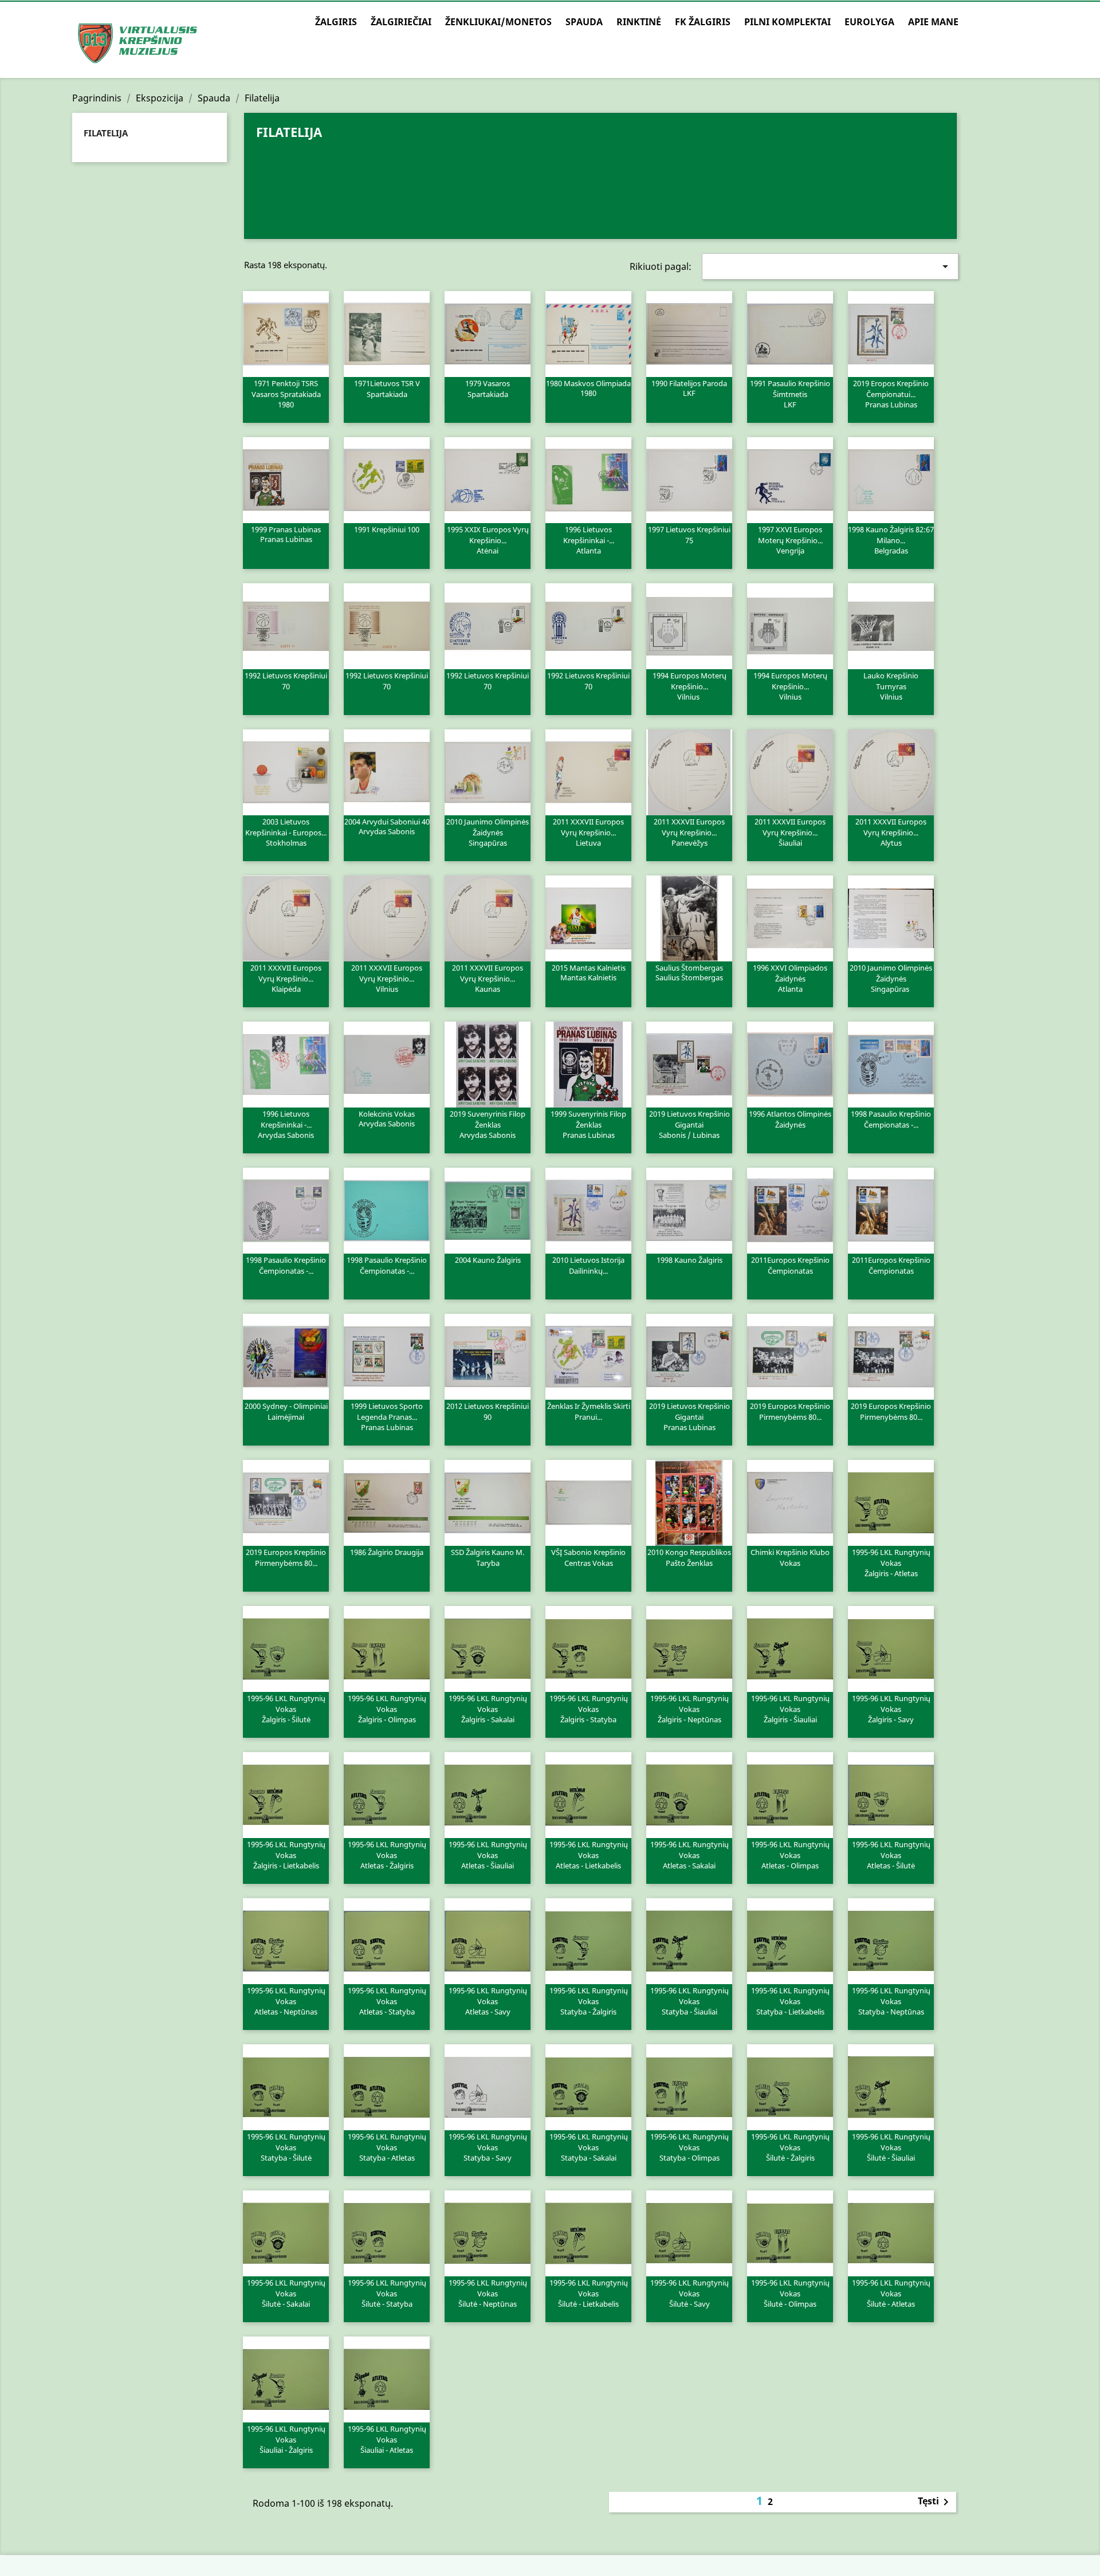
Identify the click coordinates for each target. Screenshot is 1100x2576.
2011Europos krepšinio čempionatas (790, 1266)
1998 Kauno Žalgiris (690, 1260)
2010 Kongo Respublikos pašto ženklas (689, 1558)
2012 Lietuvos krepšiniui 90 (488, 1412)
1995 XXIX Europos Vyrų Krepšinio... (488, 540)
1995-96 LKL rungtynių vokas (891, 1562)
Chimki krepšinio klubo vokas (790, 1558)
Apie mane (933, 22)
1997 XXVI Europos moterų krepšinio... (790, 540)
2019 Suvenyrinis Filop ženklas (488, 1124)
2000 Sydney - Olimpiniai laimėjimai (286, 1412)
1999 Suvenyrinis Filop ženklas (588, 1124)
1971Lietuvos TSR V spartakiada (387, 389)
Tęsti (935, 2502)
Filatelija (106, 133)
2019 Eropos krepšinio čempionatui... (891, 394)
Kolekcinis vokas (387, 1118)
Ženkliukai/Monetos (498, 22)
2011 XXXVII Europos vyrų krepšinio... (588, 832)
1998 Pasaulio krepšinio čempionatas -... (891, 1120)
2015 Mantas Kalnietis (589, 972)
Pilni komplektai (787, 22)
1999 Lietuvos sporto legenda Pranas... (387, 1416)
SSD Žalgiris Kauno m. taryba (488, 1558)
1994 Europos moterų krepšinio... (690, 686)
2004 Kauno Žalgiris (488, 1260)
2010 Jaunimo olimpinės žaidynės (488, 832)
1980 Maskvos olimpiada (588, 388)
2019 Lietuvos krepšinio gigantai (690, 1124)
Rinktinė (639, 22)
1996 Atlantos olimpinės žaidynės (790, 1120)
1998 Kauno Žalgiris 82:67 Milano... (891, 540)
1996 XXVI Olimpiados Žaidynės (790, 978)
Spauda (584, 22)
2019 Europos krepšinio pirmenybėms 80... (790, 1412)
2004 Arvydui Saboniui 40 (387, 826)
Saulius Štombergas (689, 972)
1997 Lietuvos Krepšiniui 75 (689, 535)
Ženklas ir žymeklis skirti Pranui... (589, 1412)
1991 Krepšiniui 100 (387, 529)
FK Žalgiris (703, 22)
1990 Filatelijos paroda (689, 388)
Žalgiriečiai (401, 22)
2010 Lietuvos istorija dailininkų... (588, 1266)
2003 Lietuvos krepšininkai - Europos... (286, 832)
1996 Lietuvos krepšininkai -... (589, 540)
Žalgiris (336, 22)
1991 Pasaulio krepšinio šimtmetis (790, 394)
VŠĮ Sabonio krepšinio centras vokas (588, 1558)
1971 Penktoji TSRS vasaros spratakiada (286, 394)
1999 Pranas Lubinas (286, 534)
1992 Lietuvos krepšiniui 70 (286, 681)
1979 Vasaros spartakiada (488, 389)
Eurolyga (869, 22)
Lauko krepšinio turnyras (891, 686)
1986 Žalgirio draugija (387, 1552)
